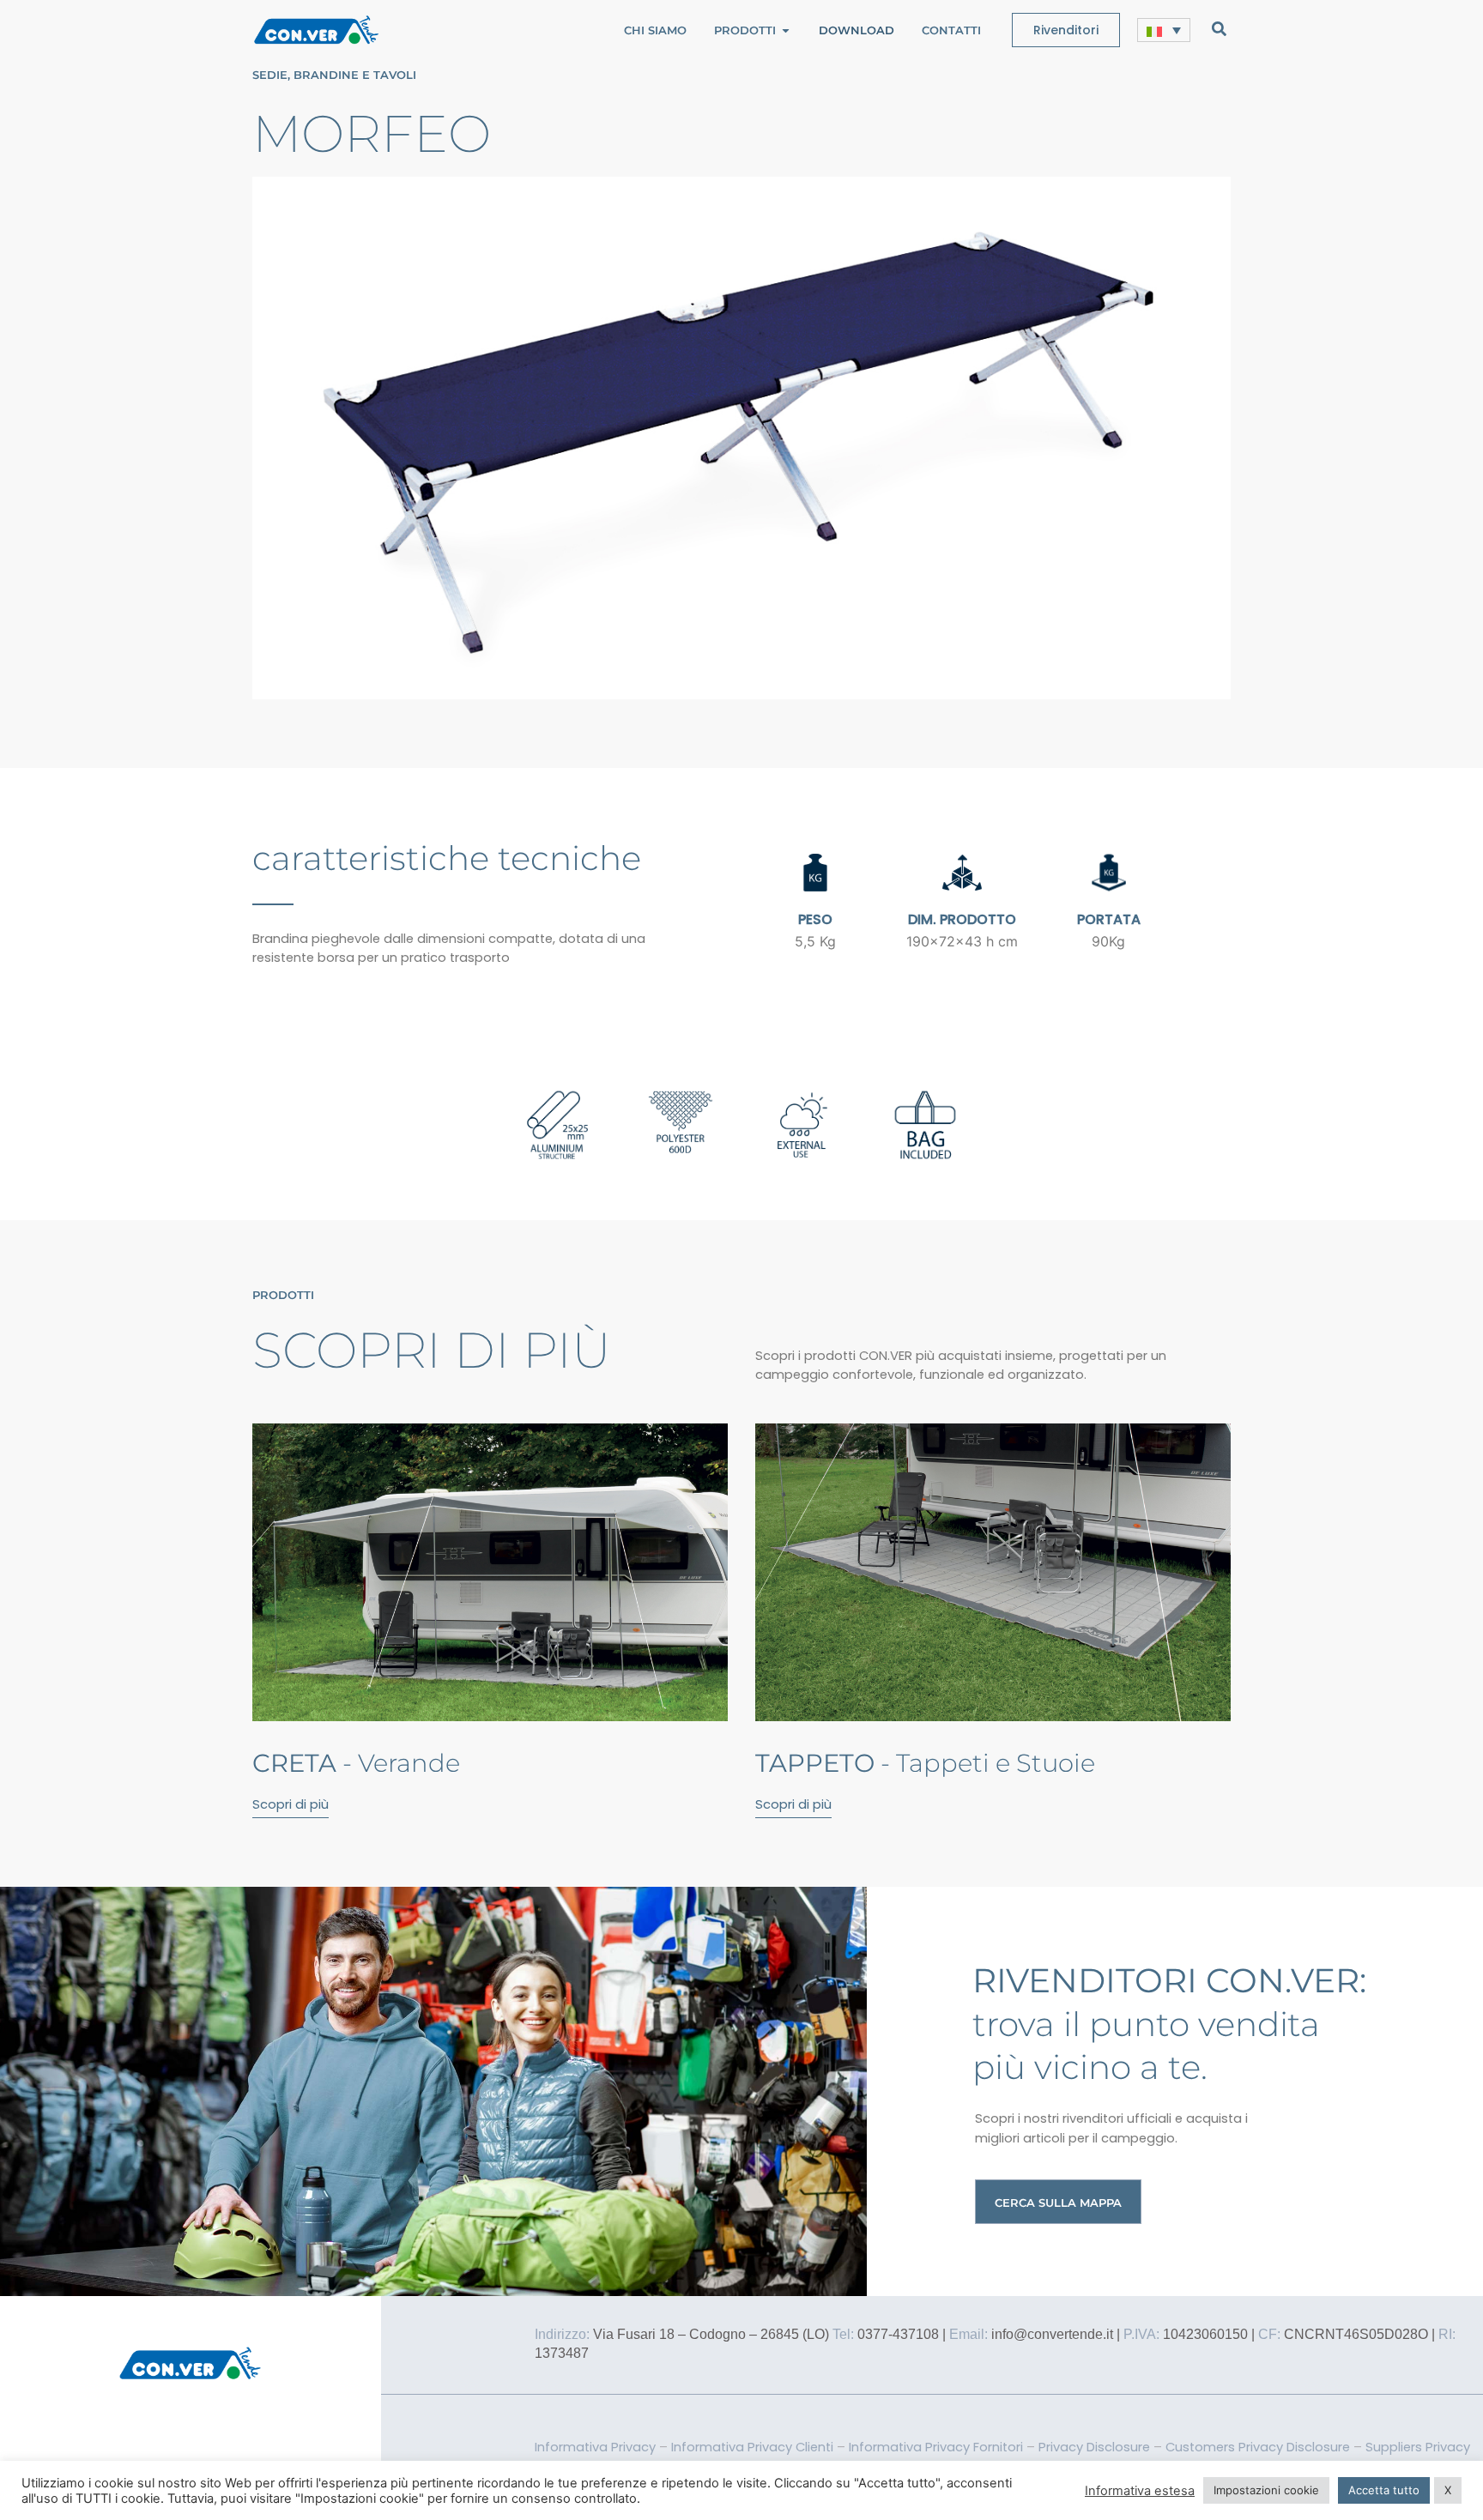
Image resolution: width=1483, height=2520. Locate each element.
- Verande (356, 1763)
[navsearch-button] (1219, 28)
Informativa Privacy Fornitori (936, 2447)
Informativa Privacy (595, 2447)
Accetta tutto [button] (1384, 2490)
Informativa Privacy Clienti (752, 2447)
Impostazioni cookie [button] (1266, 2490)
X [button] (1448, 2490)
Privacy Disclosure (1094, 2447)
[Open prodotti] (786, 30)
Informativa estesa (1140, 2491)
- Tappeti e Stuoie (925, 1763)
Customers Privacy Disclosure (1258, 2447)
